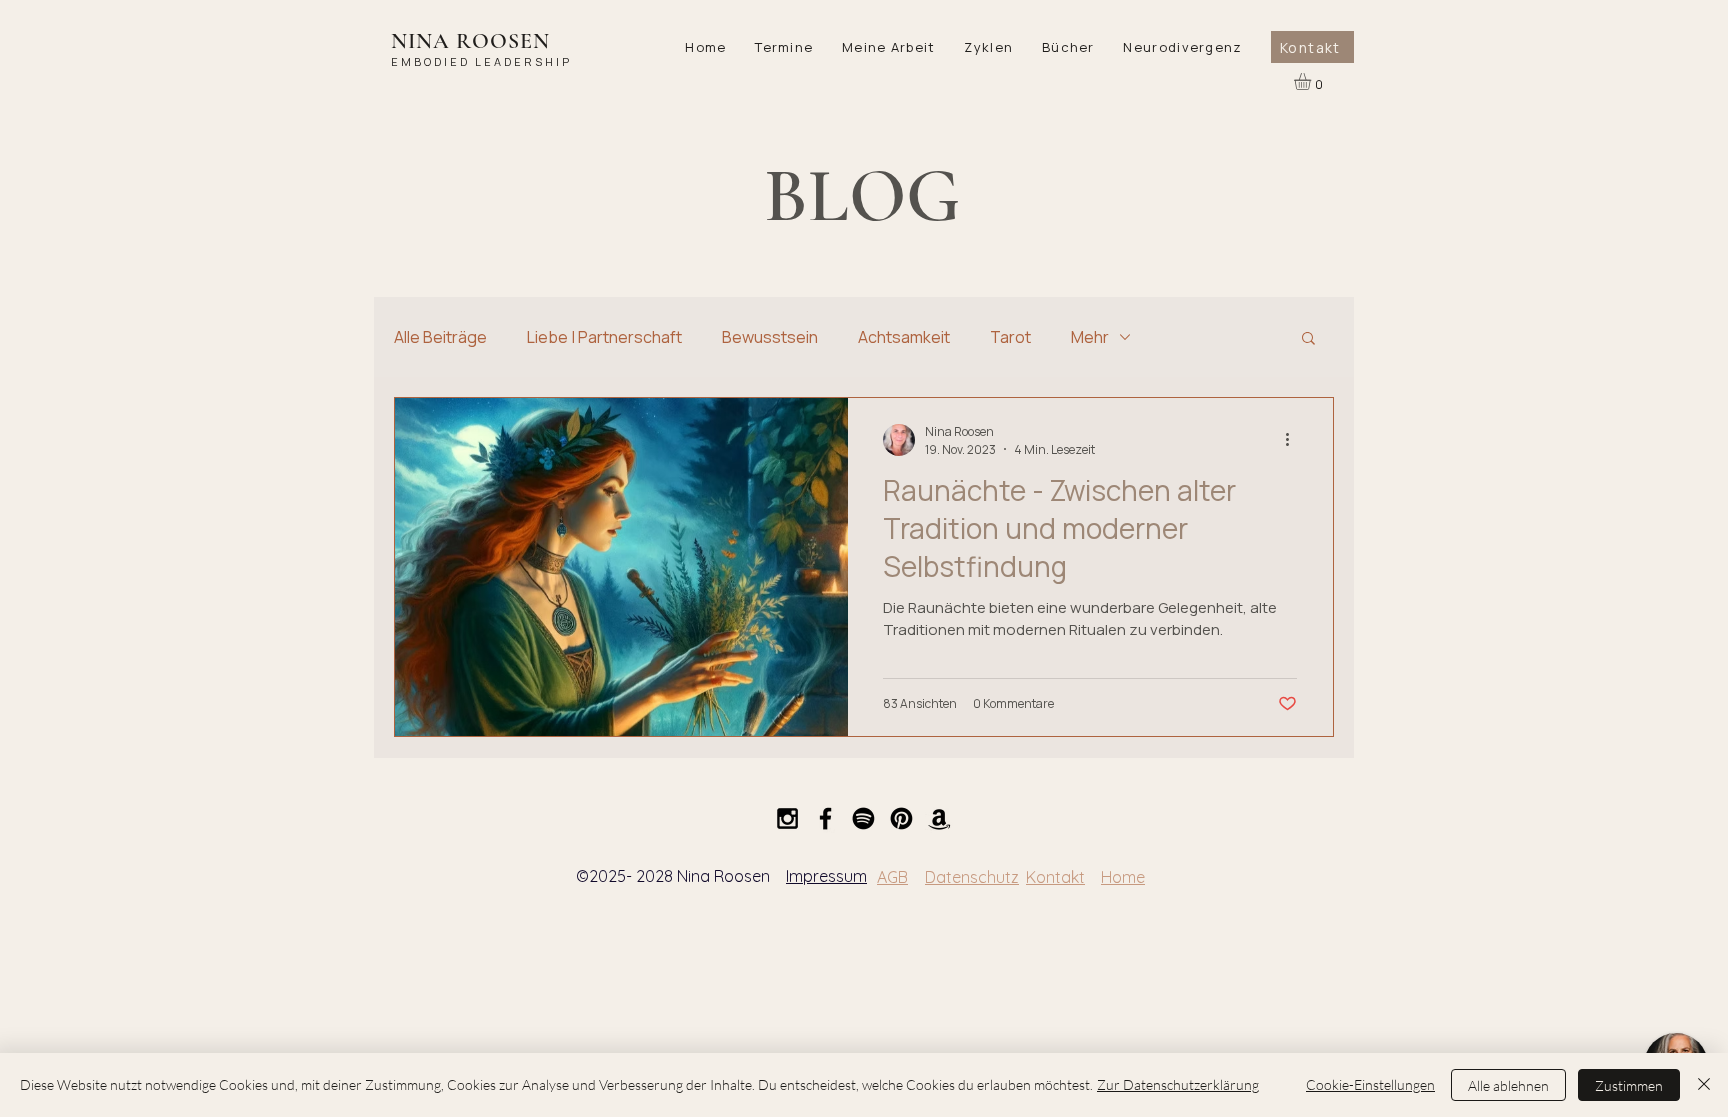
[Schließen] (1704, 1085)
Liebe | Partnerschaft (604, 337)
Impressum (826, 876)
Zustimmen (1629, 1085)
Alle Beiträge (440, 337)
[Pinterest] (901, 818)
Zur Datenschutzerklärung (1178, 1084)
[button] (784, 47)
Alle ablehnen (1508, 1085)
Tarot (1010, 337)
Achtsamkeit (904, 337)
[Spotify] (863, 818)
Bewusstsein (770, 337)
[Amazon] (939, 818)
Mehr (1090, 337)
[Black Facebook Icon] (825, 818)
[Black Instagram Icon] (787, 818)
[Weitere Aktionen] (1294, 440)
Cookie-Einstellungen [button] (1370, 1084)
